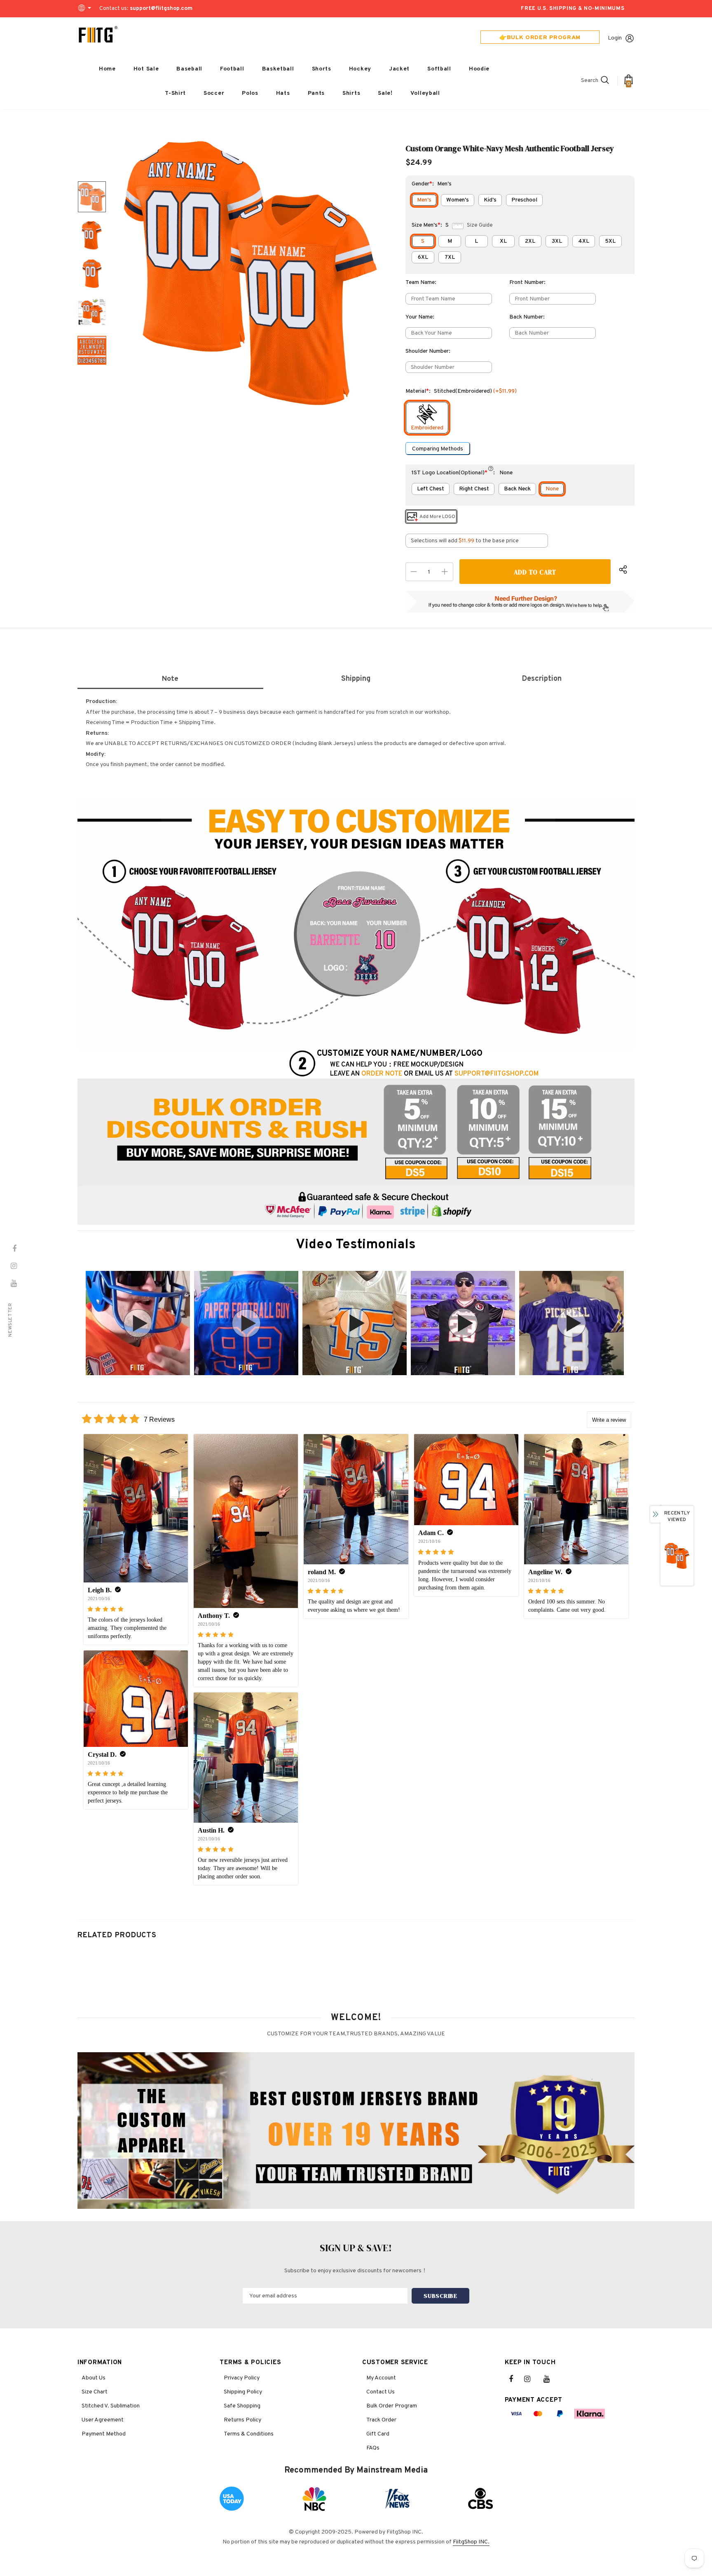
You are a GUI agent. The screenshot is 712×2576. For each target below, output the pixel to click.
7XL (450, 257)
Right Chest (474, 489)
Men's (424, 200)
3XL (557, 241)
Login (615, 38)
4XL (584, 241)
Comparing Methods (438, 449)
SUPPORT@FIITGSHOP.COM (497, 1074)
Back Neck (517, 489)
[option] (251, 273)
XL (503, 241)
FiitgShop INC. (471, 2542)
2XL (530, 241)
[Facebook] (516, 2379)
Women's (458, 200)
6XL (423, 257)
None (552, 489)
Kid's (490, 200)
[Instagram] (532, 2379)
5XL (610, 241)
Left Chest (431, 489)
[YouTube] (551, 2379)
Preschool (524, 200)
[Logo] (98, 35)
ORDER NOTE (382, 1074)
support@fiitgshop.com (161, 8)
